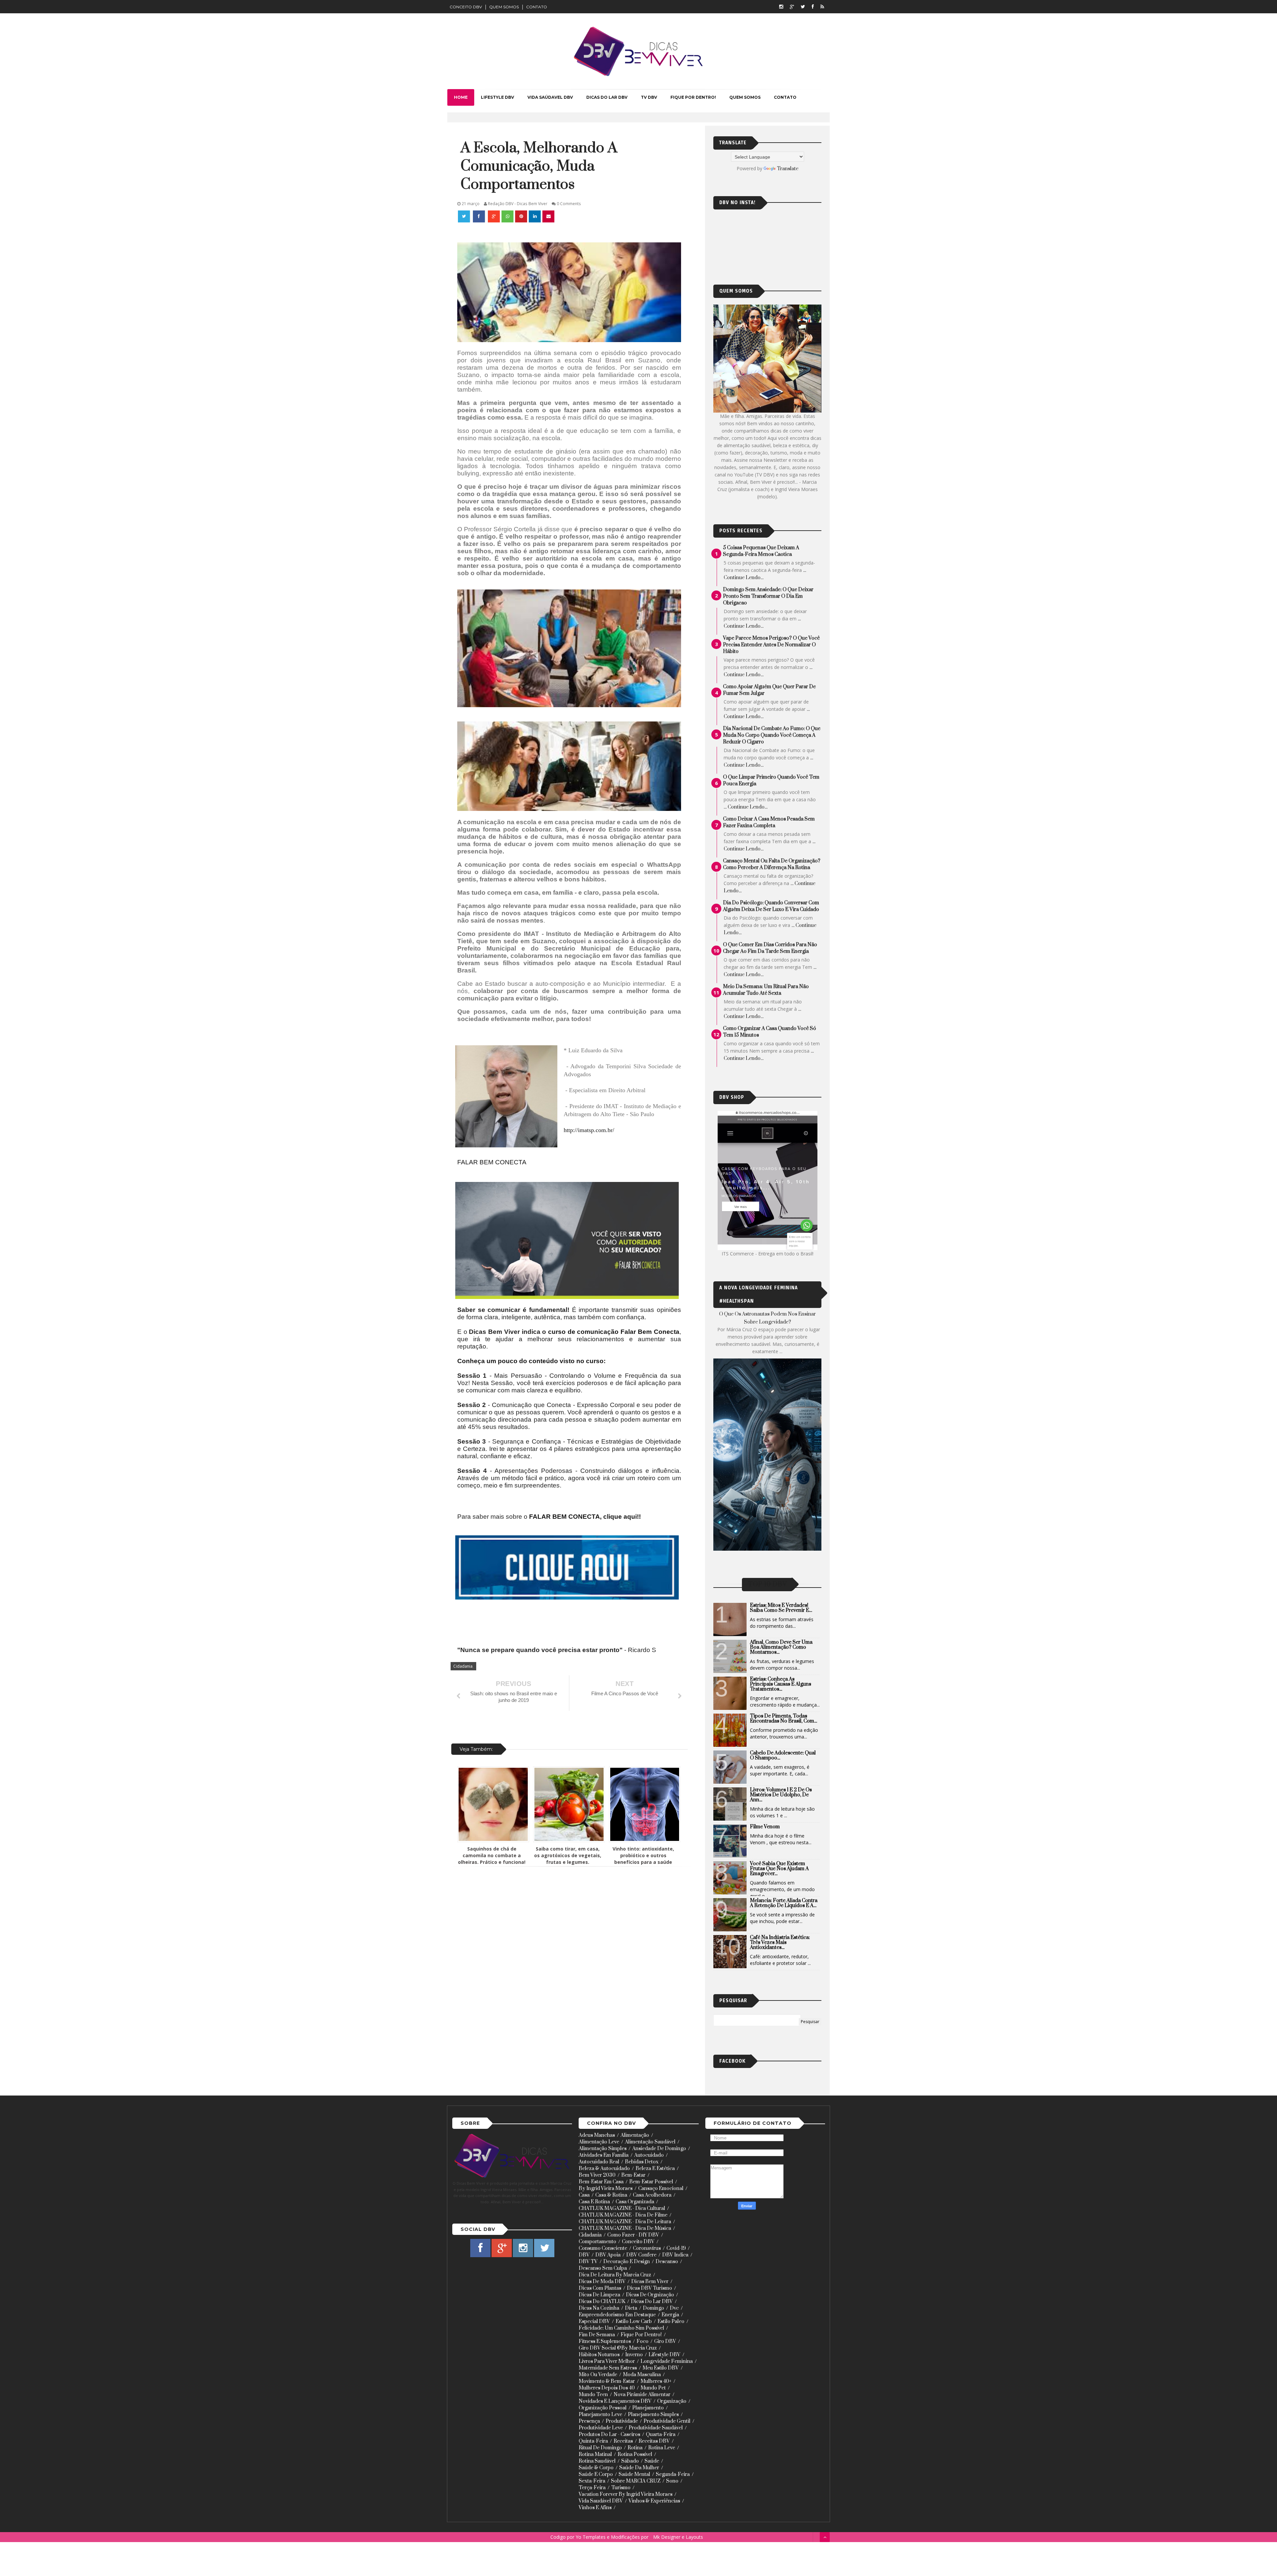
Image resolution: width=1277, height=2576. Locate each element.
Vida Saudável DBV (601, 2501)
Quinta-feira (593, 2441)
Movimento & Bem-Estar (607, 2381)
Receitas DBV (654, 2441)
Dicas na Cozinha (599, 2308)
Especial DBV (594, 2321)
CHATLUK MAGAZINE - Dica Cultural (622, 2208)
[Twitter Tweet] (465, 216)
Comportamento (597, 2242)
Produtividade (622, 2421)
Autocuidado (649, 2155)
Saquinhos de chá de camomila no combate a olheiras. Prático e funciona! (492, 1855)
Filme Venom (765, 1827)
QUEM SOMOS (504, 7)
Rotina (635, 2448)
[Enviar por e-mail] (548, 216)
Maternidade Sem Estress (608, 2368)
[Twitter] (803, 6)
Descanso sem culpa (603, 2268)
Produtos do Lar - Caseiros (609, 2435)
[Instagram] (781, 6)
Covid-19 (676, 2248)
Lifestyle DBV (664, 2355)
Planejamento (648, 2408)
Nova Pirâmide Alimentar (642, 2395)
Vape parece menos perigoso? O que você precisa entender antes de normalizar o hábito (771, 645)
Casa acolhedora (652, 2195)
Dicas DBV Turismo (649, 2288)
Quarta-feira (661, 2435)
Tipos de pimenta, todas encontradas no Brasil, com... (783, 1719)
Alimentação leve (599, 2142)
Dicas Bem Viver (650, 2282)
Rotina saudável (597, 2461)
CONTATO (537, 7)
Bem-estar (633, 2175)
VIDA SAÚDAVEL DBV (550, 97)
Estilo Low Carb (634, 2321)
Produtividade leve (601, 2428)
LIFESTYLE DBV (497, 97)
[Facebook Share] (480, 216)
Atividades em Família (604, 2155)
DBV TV (588, 2262)
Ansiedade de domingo (659, 2149)
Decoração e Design (627, 2262)
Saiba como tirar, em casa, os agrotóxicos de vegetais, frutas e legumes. (568, 1855)
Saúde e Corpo (596, 2474)
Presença (589, 2421)
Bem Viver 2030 (597, 2175)
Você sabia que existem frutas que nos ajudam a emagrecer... (779, 1869)
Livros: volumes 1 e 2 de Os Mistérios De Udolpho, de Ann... (781, 1795)
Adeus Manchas (597, 2135)
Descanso (667, 2262)
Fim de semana (597, 2335)
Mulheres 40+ (656, 2381)
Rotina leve (662, 2448)
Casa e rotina (594, 2202)
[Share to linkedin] (535, 216)
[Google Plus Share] (494, 216)
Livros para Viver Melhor (607, 2361)
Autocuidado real (599, 2162)
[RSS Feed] (822, 6)
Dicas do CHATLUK (602, 2302)
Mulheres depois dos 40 (607, 2388)
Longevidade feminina (667, 2361)
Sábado (630, 2461)
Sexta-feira (592, 2481)
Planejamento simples (653, 2415)
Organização (672, 2401)
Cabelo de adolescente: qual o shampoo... (783, 1755)
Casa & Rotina (611, 2195)
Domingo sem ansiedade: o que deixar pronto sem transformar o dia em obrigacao (768, 596)
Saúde (652, 2461)
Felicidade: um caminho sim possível (621, 2328)
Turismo (621, 2488)
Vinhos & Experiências (654, 2501)
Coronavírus (647, 2248)
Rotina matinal (595, 2454)
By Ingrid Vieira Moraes (606, 2189)
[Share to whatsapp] (507, 216)
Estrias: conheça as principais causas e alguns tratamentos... (780, 1684)
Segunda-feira (673, 2474)
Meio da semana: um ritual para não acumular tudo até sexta (766, 990)
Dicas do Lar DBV (652, 2302)
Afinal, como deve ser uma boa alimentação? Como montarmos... (781, 1647)
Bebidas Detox (642, 2162)
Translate (788, 169)
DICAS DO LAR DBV (607, 97)
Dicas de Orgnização (650, 2295)
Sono (672, 2481)
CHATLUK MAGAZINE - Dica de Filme (623, 2215)
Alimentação (635, 2135)
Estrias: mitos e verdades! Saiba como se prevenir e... (781, 1608)
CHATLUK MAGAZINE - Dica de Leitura (625, 2222)
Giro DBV (665, 2341)
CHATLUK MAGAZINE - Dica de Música (625, 2228)
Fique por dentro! (641, 2335)
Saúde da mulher (639, 2468)
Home (461, 97)
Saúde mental (634, 2474)
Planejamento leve (600, 2415)
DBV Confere (641, 2255)
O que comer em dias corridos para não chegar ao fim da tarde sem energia (770, 948)
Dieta (631, 2308)
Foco (642, 2341)
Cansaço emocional (661, 2189)
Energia (670, 2315)
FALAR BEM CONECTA (492, 1162)
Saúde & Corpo (596, 2468)
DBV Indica (675, 2255)
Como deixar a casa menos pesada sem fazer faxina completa (769, 822)
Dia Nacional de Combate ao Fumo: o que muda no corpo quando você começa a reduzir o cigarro (772, 735)
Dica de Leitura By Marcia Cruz (615, 2275)
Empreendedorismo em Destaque (617, 2315)
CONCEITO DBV (466, 7)
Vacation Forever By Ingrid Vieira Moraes (626, 2494)
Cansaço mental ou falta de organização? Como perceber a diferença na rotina (772, 864)
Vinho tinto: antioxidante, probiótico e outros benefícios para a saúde (643, 1855)
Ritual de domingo (600, 2448)
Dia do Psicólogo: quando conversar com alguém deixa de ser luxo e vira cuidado (771, 906)
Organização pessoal (603, 2408)
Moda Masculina (642, 2375)
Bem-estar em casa (601, 2182)
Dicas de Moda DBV (602, 2282)
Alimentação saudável (650, 2142)
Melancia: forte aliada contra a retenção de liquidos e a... (784, 1903)
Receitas (623, 2441)
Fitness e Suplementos (605, 2341)
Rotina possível (635, 2454)
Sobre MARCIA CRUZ (636, 2481)
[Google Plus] (792, 6)
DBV (584, 2255)
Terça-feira (592, 2488)
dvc (674, 2308)
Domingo (653, 2308)
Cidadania (463, 1666)
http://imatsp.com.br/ (589, 1130)
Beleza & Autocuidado (604, 2169)
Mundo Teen (593, 2395)
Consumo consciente (603, 2248)
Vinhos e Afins (595, 2508)
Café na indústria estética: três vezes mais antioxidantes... (780, 1942)
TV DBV (649, 97)
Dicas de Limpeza (599, 2295)
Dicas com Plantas (600, 2288)
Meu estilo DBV (661, 2368)
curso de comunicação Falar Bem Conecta (614, 1332)
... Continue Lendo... (746, 807)
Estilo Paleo (671, 2321)
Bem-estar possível (651, 2182)
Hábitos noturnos (599, 2355)
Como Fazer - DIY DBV (633, 2235)
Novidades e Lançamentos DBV (615, 2401)
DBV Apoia (608, 2255)
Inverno (634, 2355)
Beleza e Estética (655, 2169)
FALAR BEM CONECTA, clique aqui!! (586, 1517)
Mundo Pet (653, 2388)
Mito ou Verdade (598, 2375)
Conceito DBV (638, 2242)
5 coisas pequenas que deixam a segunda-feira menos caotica (761, 551)
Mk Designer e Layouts (678, 2537)
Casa (584, 2195)
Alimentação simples (603, 2149)
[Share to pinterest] (521, 216)
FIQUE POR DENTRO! (693, 97)
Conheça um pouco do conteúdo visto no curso (530, 1361)
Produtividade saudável (656, 2428)
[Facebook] (813, 6)
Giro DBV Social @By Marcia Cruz (618, 2348)
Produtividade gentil (667, 2421)
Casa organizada (635, 2202)
